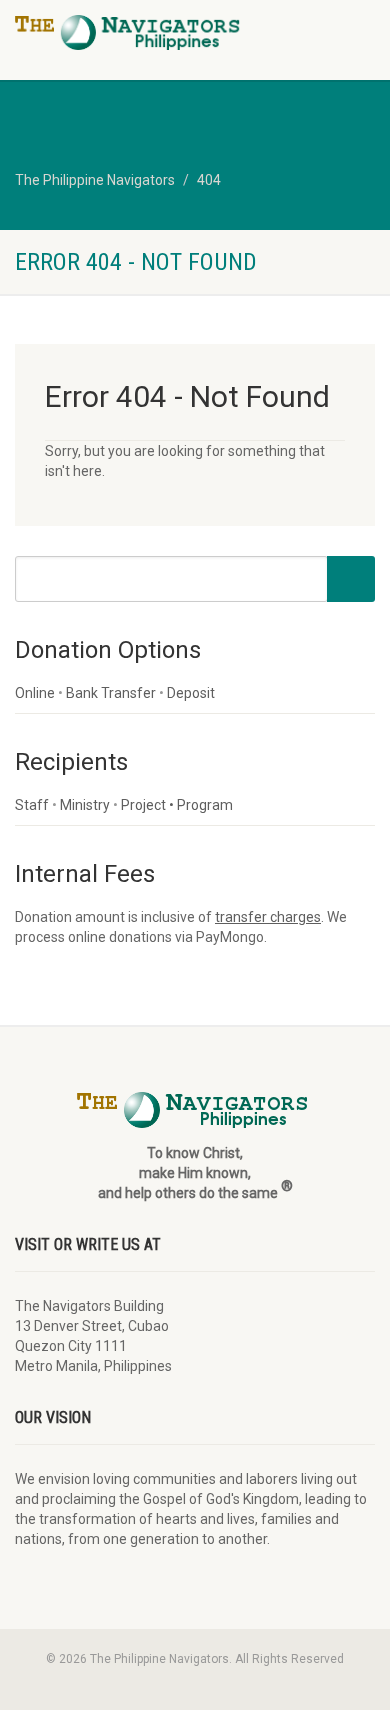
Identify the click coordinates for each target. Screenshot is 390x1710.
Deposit (191, 693)
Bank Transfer (111, 693)
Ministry (85, 805)
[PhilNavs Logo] (130, 32)
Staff (32, 805)
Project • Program (177, 805)
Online (35, 693)
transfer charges (268, 917)
